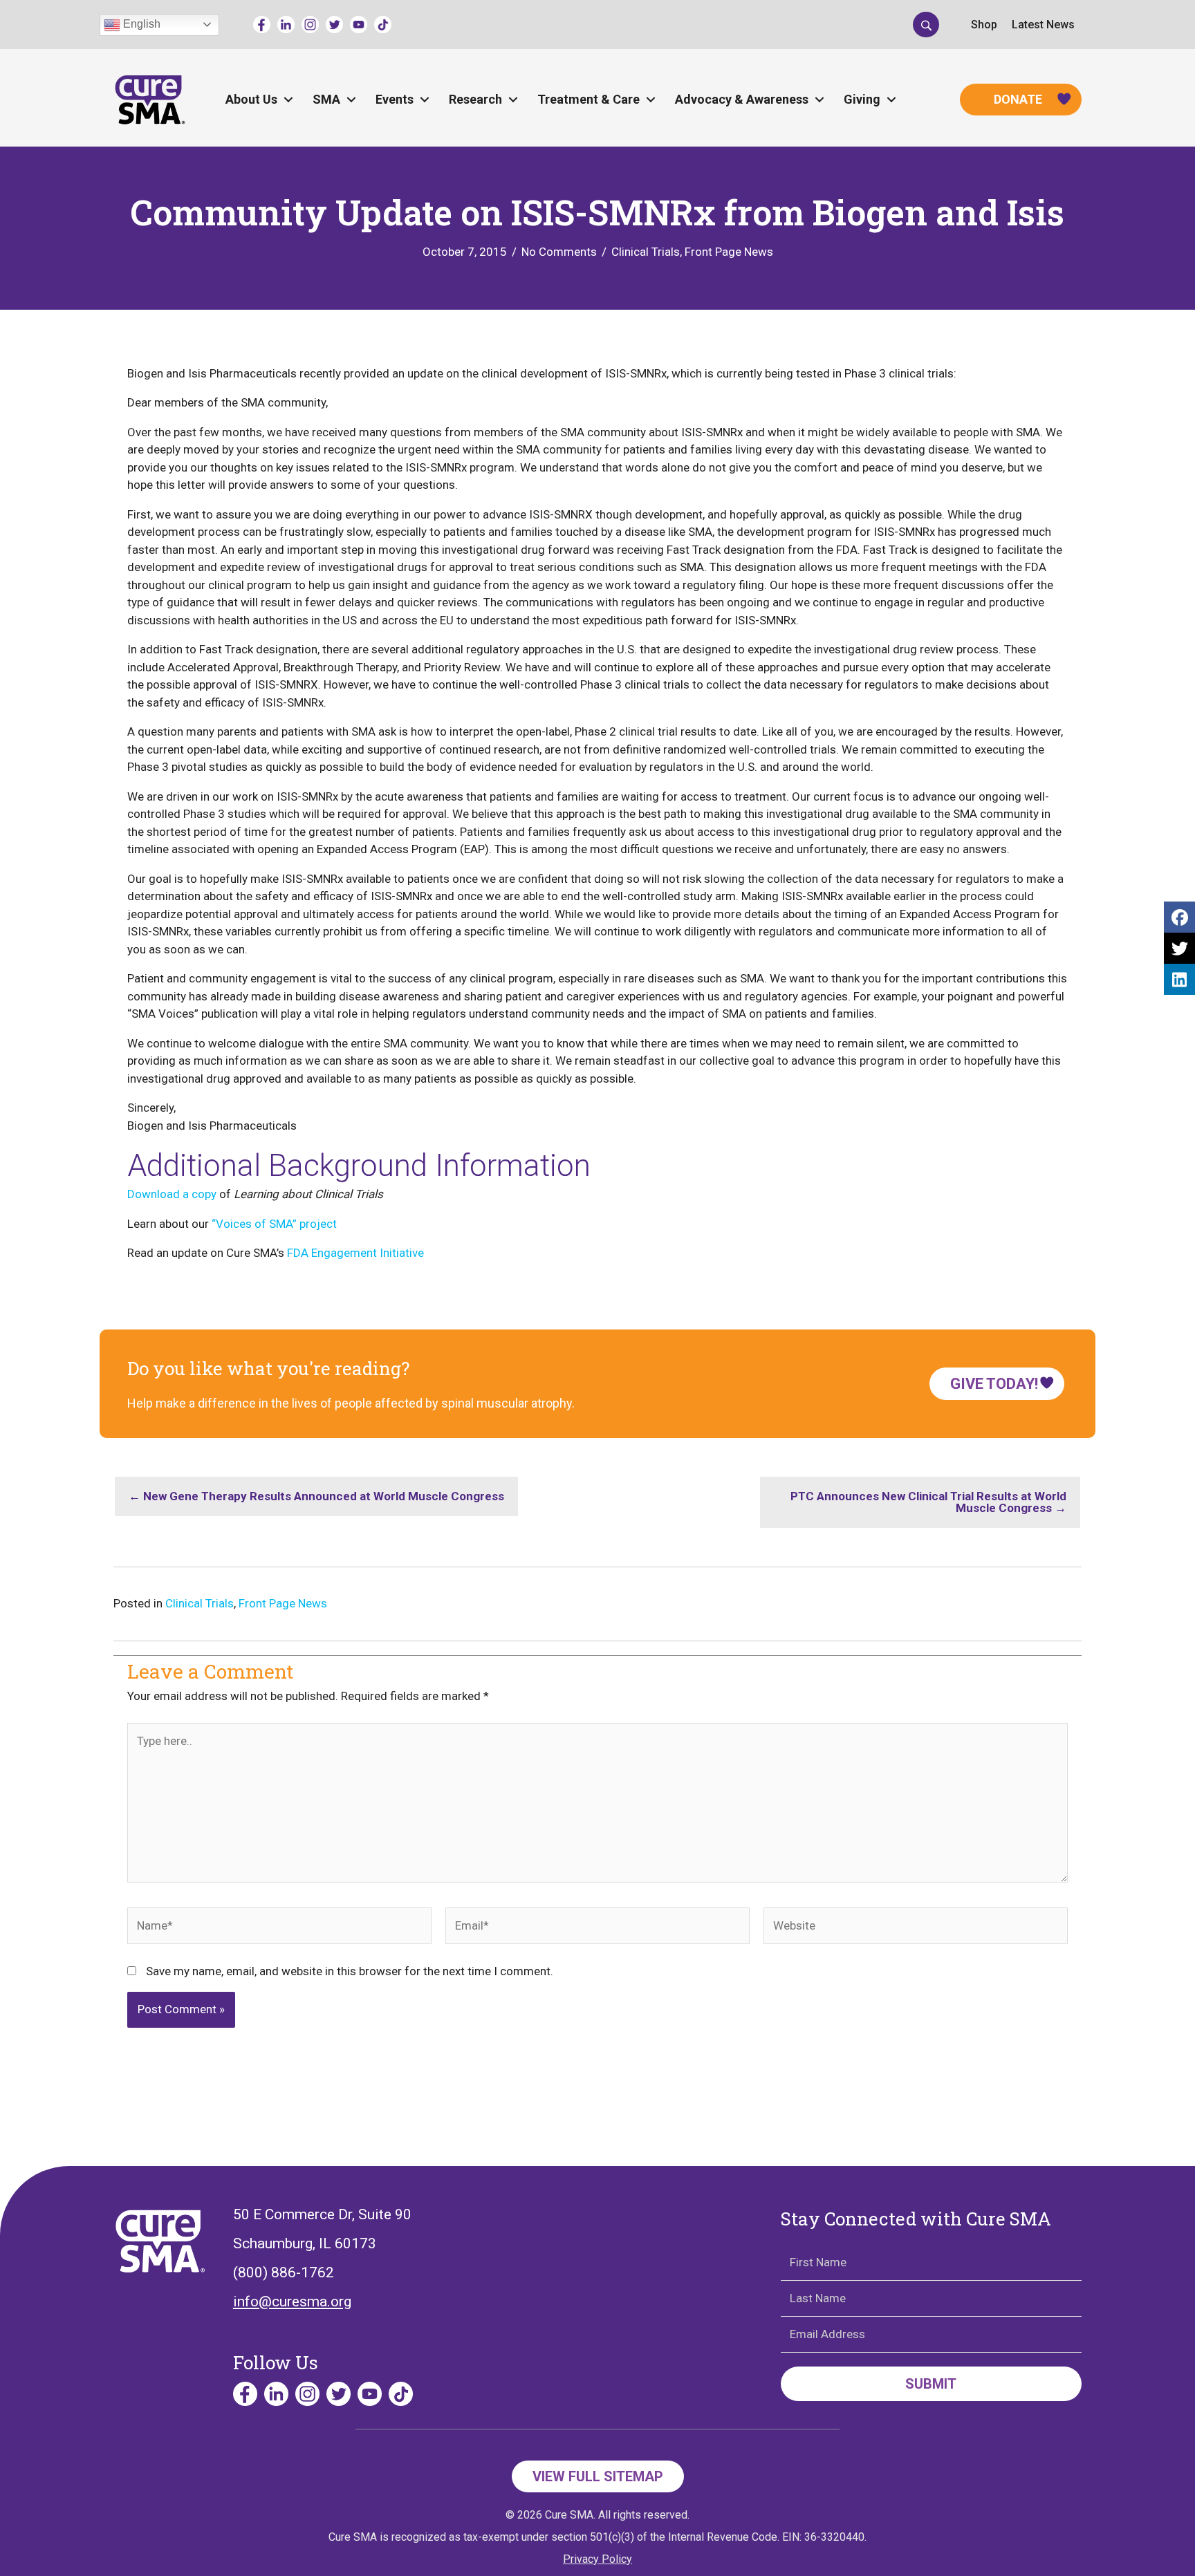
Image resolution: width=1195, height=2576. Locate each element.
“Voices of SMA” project (274, 1224)
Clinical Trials (646, 252)
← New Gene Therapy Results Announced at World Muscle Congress (316, 1496)
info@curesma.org (292, 2302)
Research (475, 99)
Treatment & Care (589, 99)
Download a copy (172, 1194)
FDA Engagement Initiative (355, 1253)
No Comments (559, 252)
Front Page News (729, 252)
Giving (862, 99)
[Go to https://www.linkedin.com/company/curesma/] (286, 25)
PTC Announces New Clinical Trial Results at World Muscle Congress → (928, 1502)
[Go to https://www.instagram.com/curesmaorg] (310, 25)
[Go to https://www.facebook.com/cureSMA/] (262, 25)
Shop (984, 25)
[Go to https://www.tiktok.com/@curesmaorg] (383, 25)
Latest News (1043, 25)
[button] (926, 24)
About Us (251, 99)
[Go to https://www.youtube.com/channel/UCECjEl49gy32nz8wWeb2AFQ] (359, 25)
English (140, 24)
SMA (326, 99)
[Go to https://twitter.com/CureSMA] (334, 25)
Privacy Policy (597, 2559)
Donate (1018, 99)
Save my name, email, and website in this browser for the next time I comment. (350, 1971)
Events (395, 99)
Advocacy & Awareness (742, 99)
